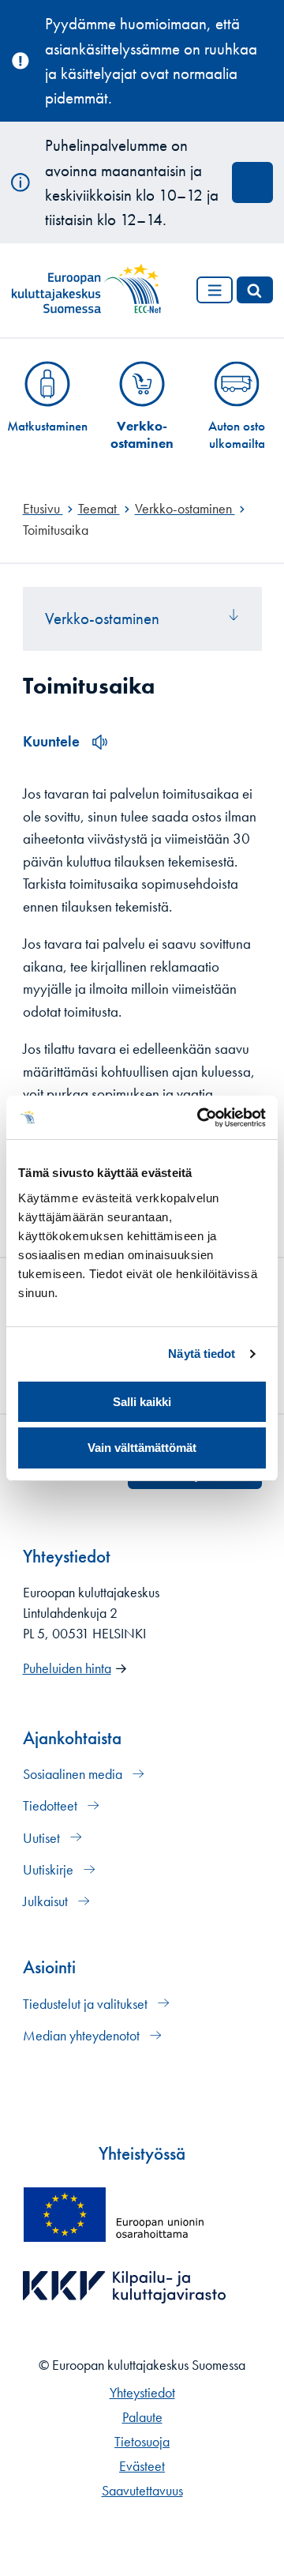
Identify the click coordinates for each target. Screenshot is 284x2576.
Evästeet (142, 2466)
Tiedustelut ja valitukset (87, 2004)
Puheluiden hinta (67, 1668)
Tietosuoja (142, 2442)
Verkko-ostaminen (142, 434)
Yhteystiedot (142, 2393)
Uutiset (43, 1838)
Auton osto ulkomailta (237, 434)
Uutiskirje (50, 1870)
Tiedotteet (52, 1806)
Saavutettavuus (142, 2491)
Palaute (142, 2417)
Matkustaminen (47, 426)
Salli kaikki (142, 1402)
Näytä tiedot (202, 1354)
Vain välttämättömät (142, 1448)
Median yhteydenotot (83, 2036)
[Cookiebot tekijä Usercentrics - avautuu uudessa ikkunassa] (200, 1118)
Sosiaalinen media (74, 1774)
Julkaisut (47, 1901)
